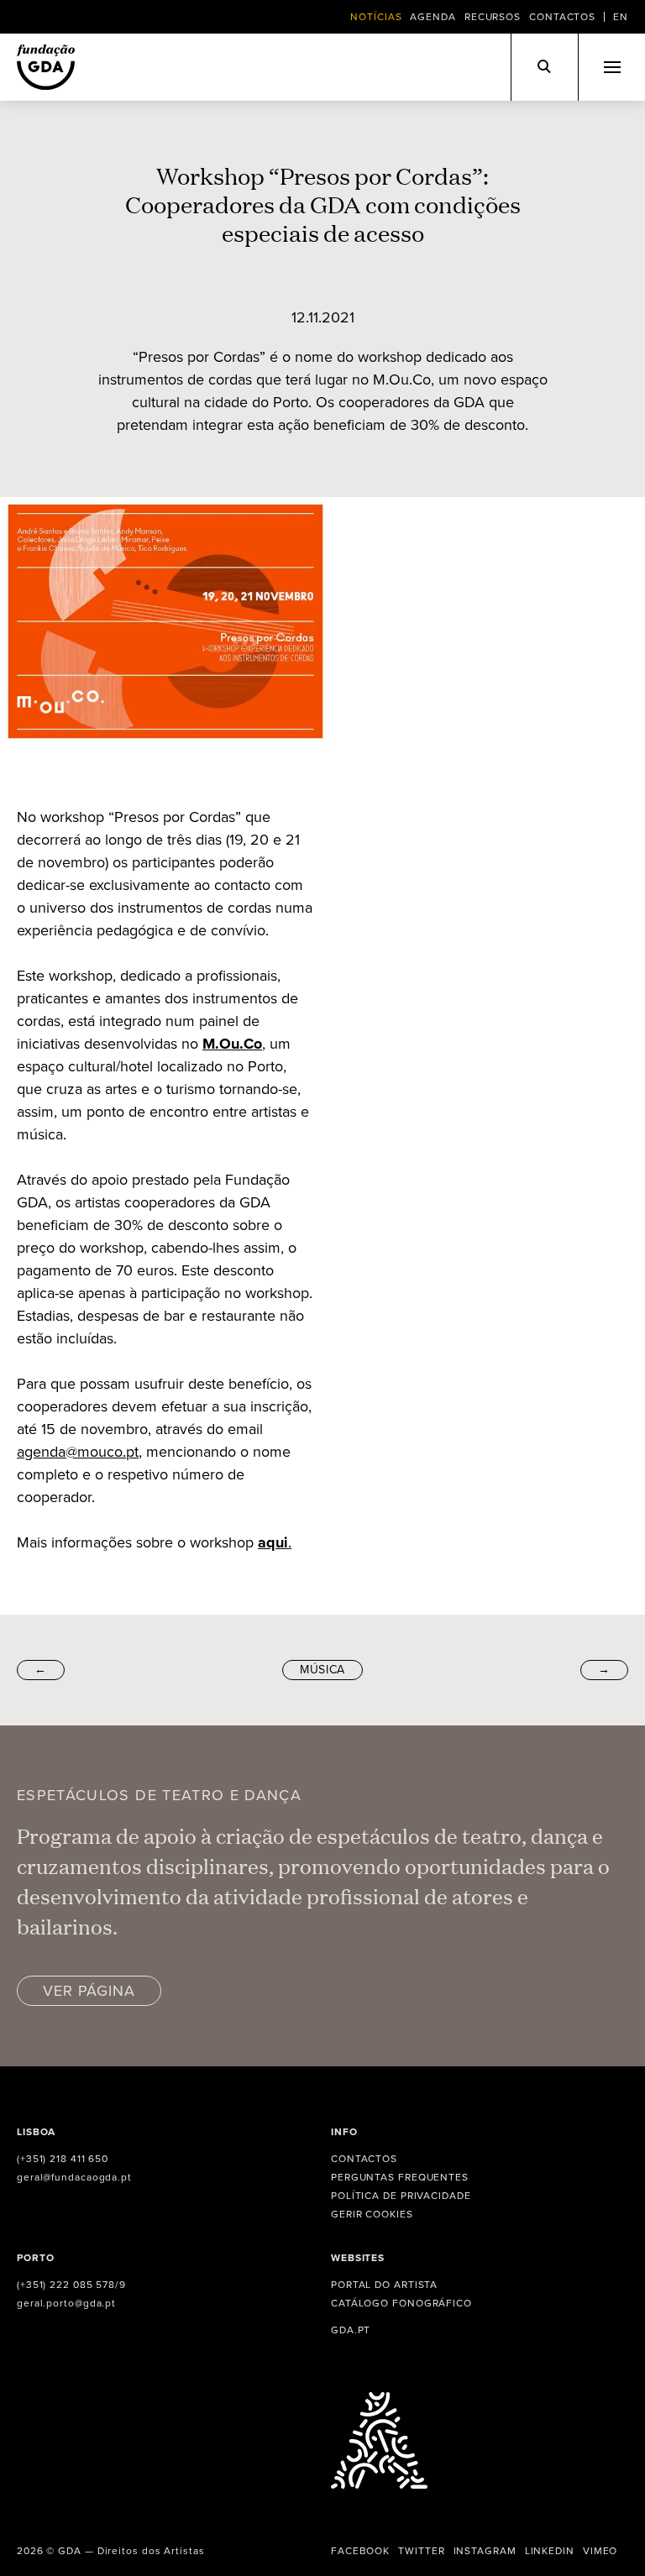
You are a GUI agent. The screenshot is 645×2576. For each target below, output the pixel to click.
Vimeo (600, 2551)
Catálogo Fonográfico (401, 2303)
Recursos (493, 17)
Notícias (376, 17)
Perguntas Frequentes (400, 2177)
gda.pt (351, 2330)
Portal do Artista (384, 2285)
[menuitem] (621, 17)
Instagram (485, 2551)
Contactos (562, 17)
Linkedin (550, 2551)
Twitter (421, 2551)
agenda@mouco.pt (78, 1452)
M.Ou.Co (232, 1044)
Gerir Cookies (372, 2214)
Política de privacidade (401, 2196)
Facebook (360, 2551)
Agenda (433, 17)
